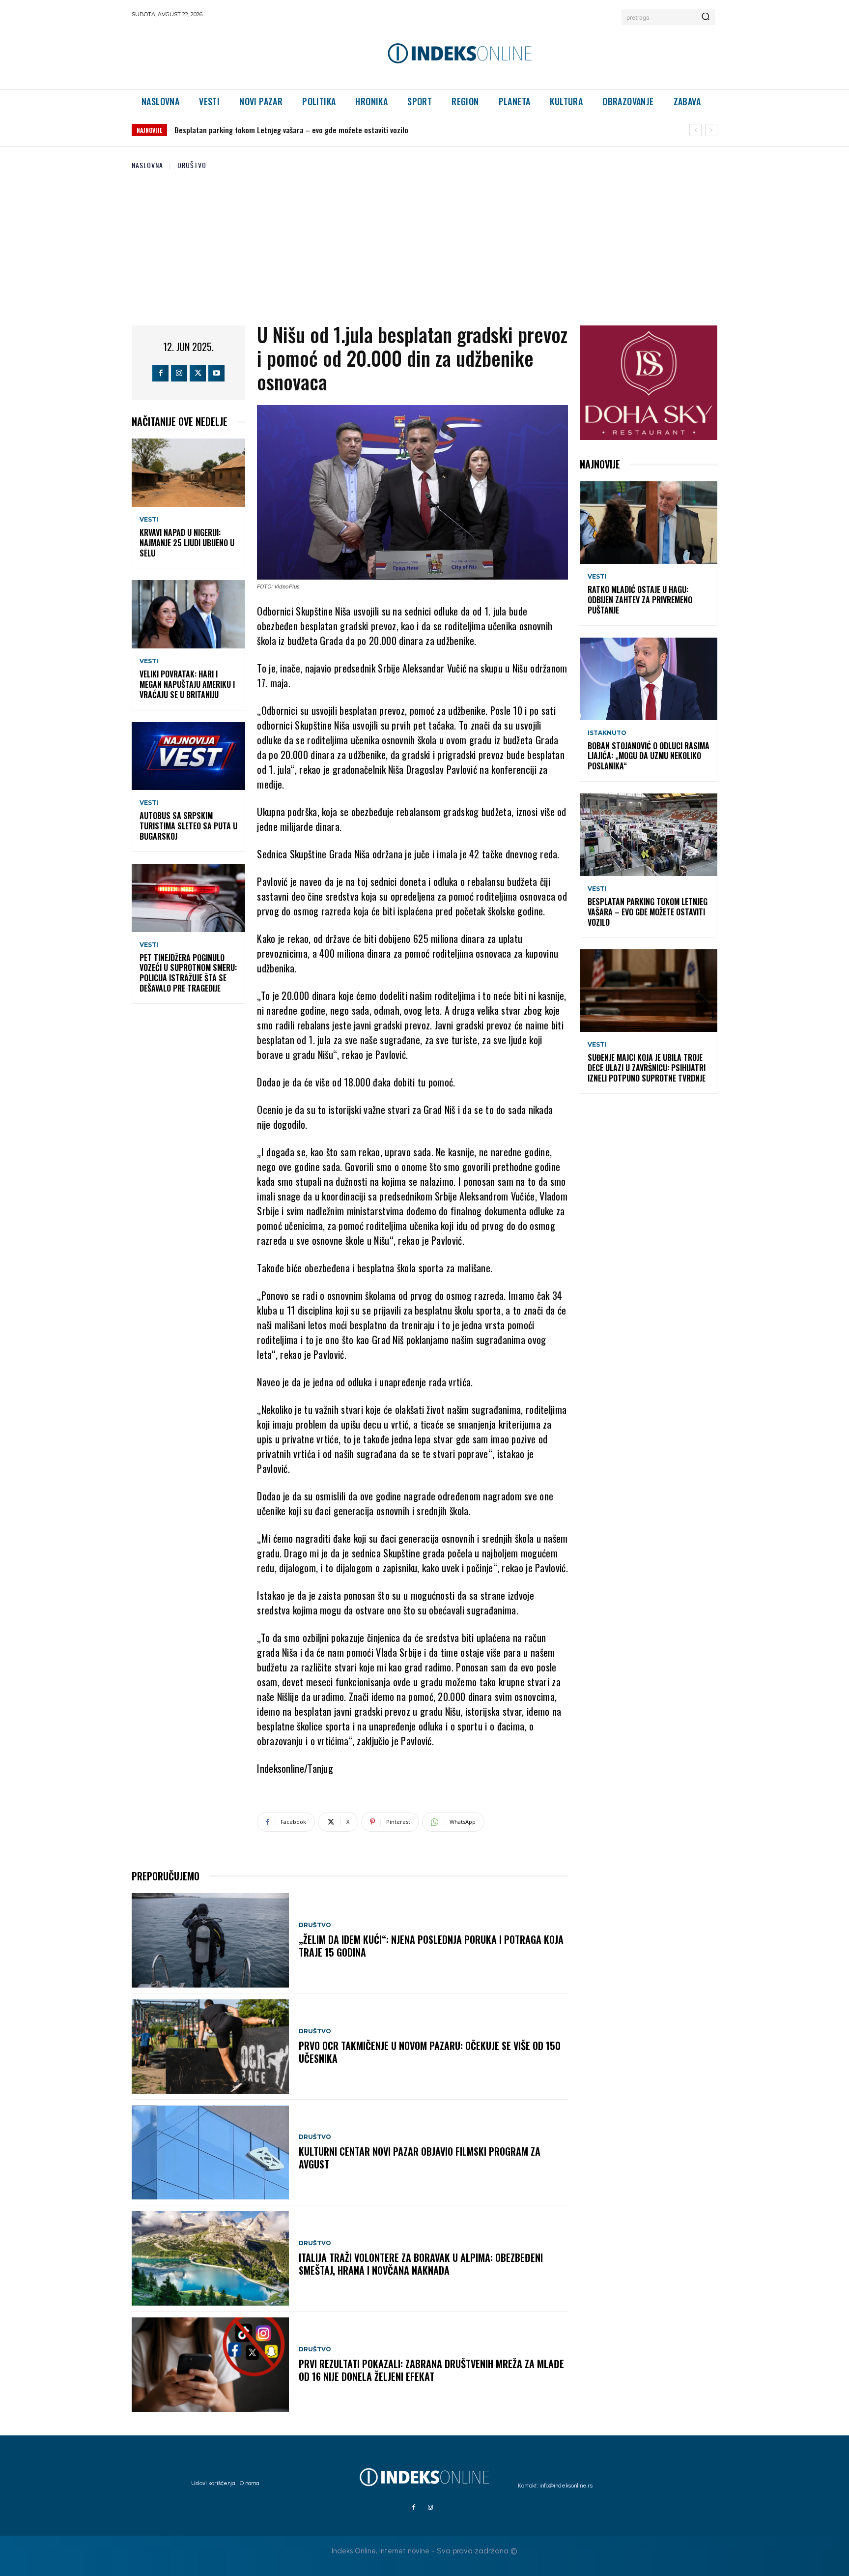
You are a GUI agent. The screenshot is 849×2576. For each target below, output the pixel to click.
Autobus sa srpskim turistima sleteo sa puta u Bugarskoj (188, 826)
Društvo (192, 165)
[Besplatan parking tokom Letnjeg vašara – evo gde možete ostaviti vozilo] (649, 835)
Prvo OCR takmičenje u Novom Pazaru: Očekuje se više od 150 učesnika (430, 2052)
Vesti (149, 520)
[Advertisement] (424, 244)
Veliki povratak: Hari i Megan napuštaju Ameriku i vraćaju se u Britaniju (187, 684)
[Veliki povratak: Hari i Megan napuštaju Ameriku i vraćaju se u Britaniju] (188, 614)
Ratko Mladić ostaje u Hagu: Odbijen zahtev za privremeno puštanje (640, 600)
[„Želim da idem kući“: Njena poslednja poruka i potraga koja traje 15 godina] (210, 1940)
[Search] (706, 17)
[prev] (695, 130)
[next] (711, 130)
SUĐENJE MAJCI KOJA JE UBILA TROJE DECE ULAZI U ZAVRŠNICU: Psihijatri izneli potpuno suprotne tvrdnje (338, 130)
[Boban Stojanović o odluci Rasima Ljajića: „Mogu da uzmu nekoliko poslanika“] (649, 679)
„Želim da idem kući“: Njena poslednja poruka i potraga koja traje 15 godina (431, 1946)
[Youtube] (216, 373)
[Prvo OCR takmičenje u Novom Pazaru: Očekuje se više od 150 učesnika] (210, 2047)
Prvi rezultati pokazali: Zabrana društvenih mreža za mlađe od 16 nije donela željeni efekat (431, 2370)
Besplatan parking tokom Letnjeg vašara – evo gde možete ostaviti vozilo (648, 912)
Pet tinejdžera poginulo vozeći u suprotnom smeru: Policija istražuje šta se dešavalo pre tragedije (188, 973)
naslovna (147, 165)
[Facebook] (160, 373)
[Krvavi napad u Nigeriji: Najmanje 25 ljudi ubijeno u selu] (188, 473)
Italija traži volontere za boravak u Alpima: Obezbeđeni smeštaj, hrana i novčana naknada (421, 2264)
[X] (198, 373)
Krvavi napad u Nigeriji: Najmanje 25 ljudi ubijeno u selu (187, 543)
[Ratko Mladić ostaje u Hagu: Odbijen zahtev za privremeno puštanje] (649, 523)
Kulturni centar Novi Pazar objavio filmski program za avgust (420, 2158)
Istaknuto (607, 733)
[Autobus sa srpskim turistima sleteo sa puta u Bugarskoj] (188, 756)
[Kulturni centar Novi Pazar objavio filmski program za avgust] (210, 2153)
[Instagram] (179, 373)
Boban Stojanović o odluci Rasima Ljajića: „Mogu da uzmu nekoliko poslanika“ (649, 756)
